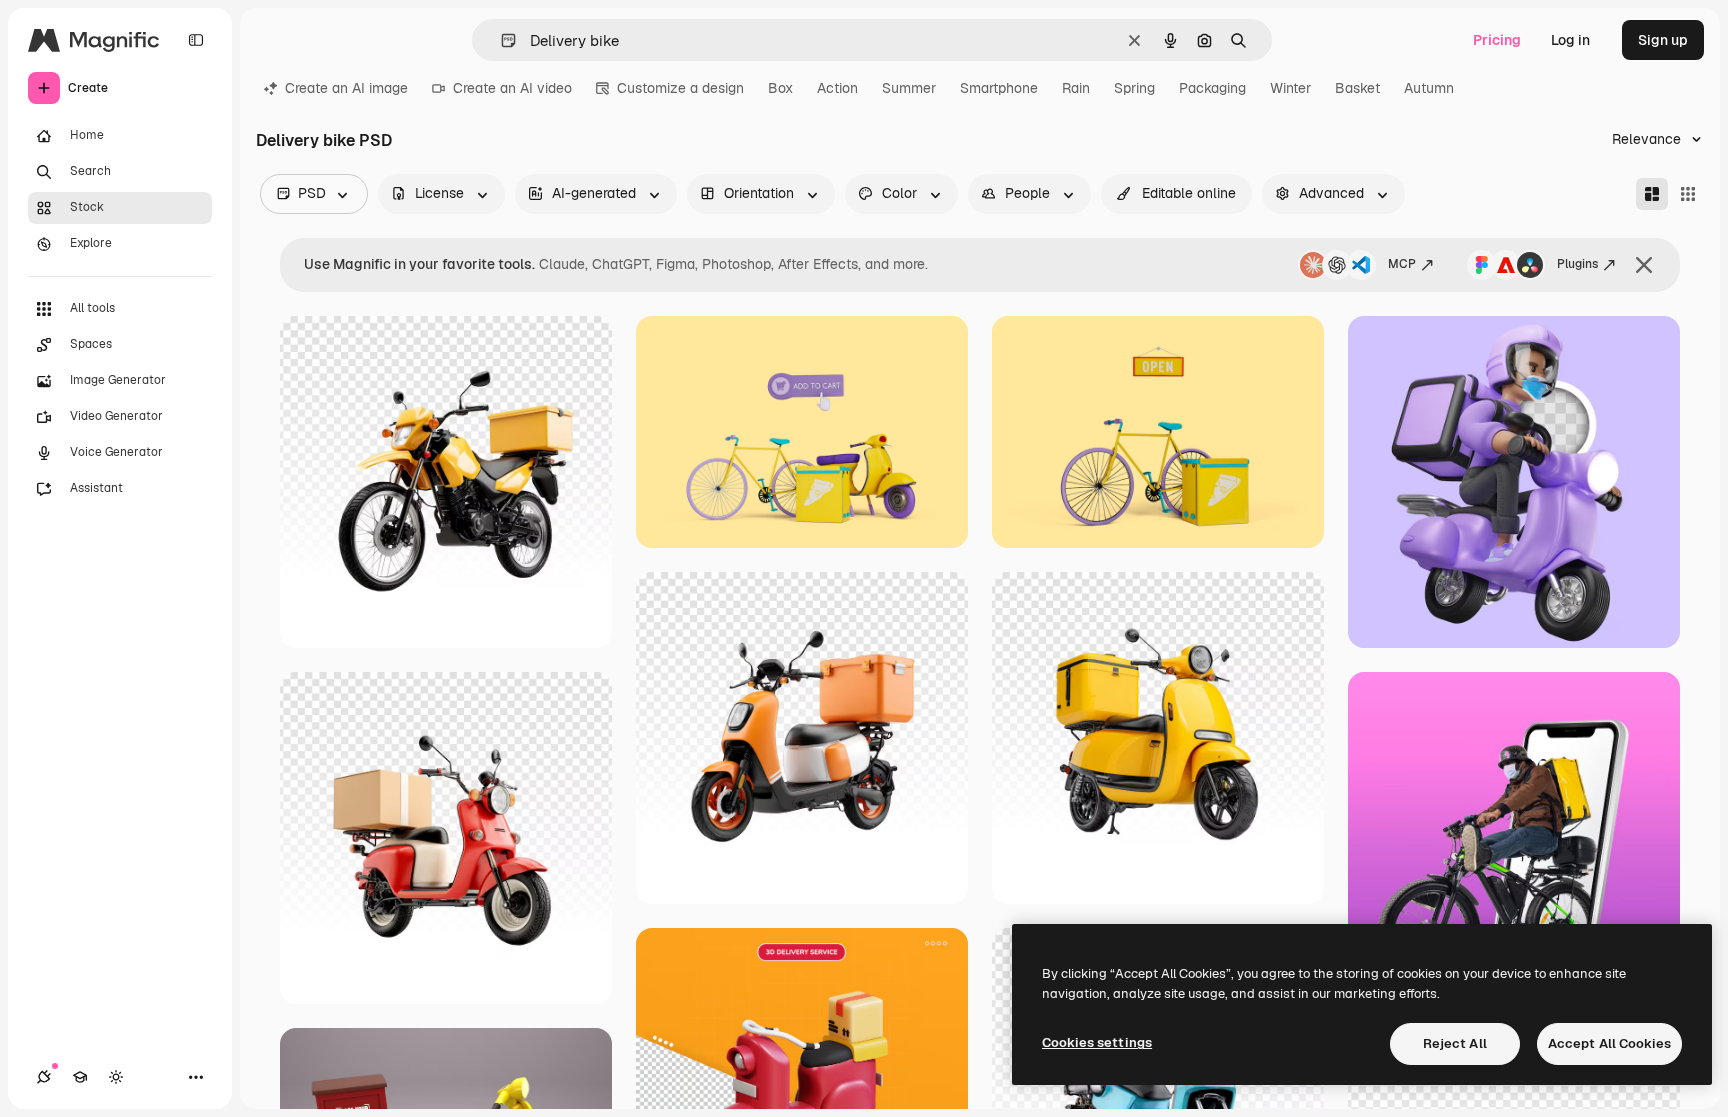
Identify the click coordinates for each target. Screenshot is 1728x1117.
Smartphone (999, 88)
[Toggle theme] (116, 1077)
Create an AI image (346, 88)
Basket (1357, 88)
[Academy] (80, 1077)
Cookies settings (1097, 1042)
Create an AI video (512, 88)
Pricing (1497, 40)
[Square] (1688, 194)
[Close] (1644, 265)
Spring (1134, 88)
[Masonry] (1652, 194)
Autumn (1429, 88)
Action (837, 88)
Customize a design (680, 88)
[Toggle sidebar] (196, 40)
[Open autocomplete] (500, 40)
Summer (909, 88)
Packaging (1212, 88)
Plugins (1577, 264)
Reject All (1455, 1043)
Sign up (1663, 40)
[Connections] (44, 1077)
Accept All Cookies (1609, 1043)
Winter (1290, 88)
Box (780, 88)
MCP (1402, 264)
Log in (1570, 40)
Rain (1076, 88)
